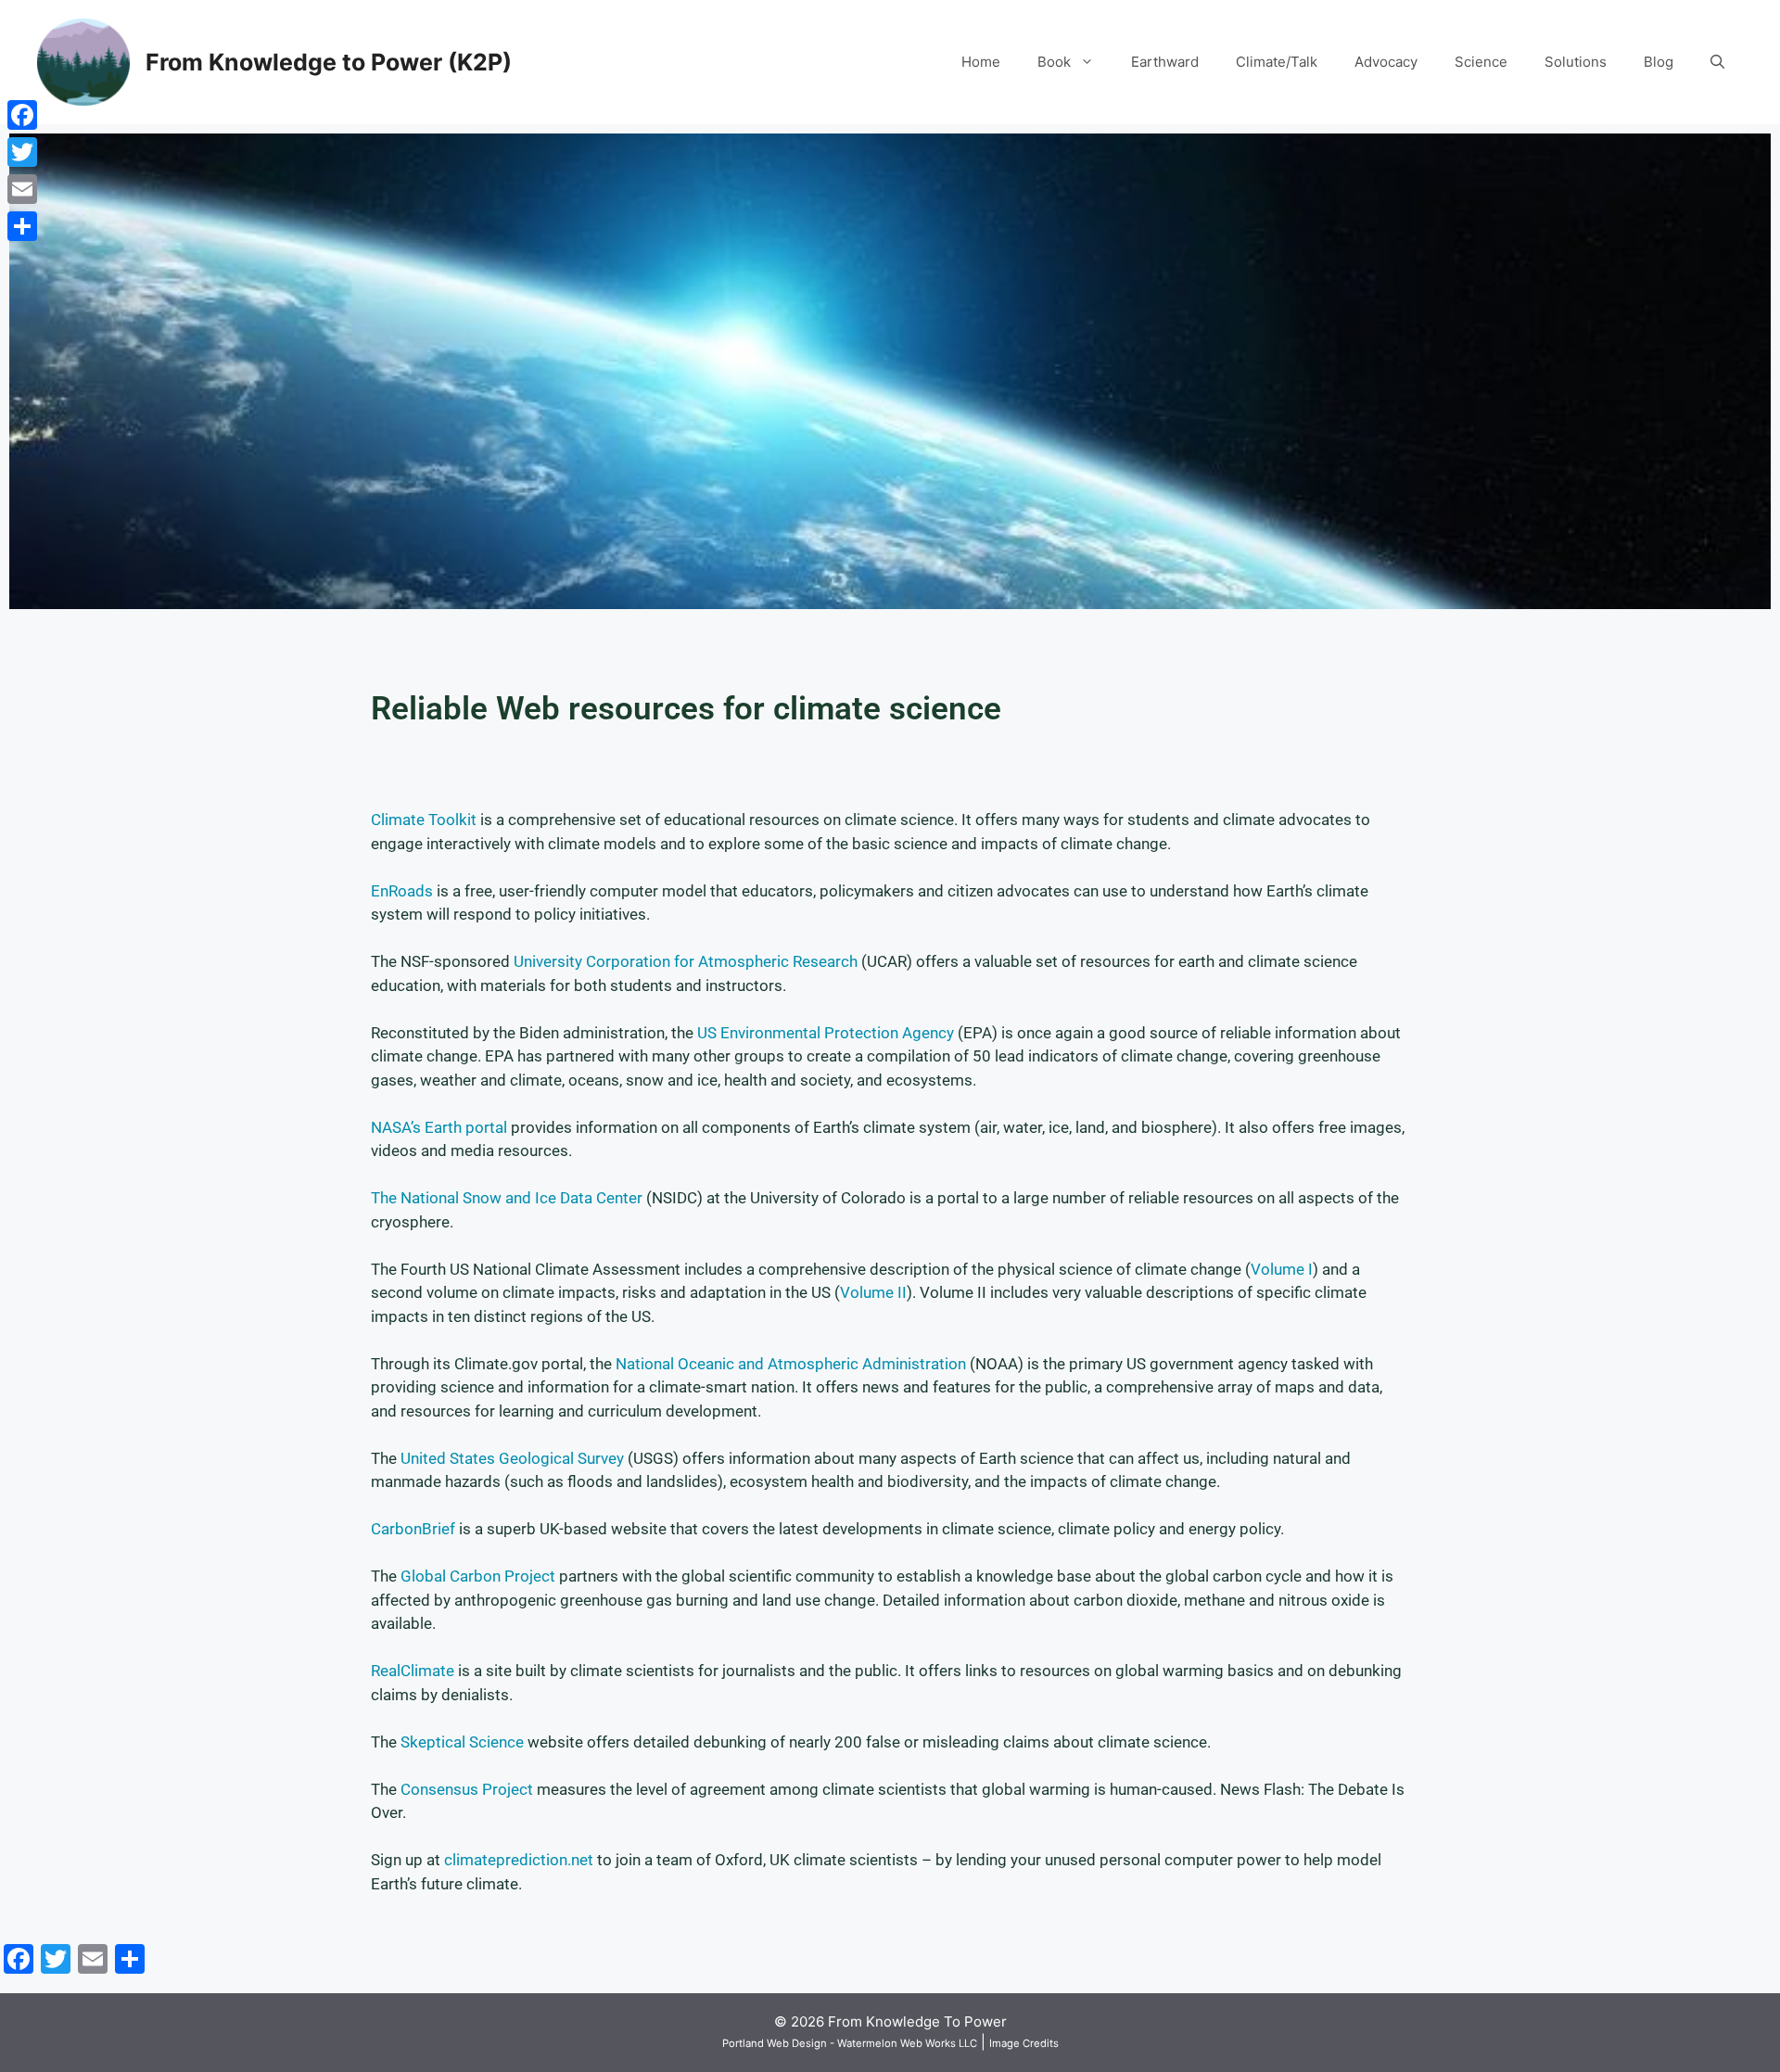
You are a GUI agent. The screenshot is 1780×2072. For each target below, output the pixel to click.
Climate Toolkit (424, 820)
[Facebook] (22, 115)
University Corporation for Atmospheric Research (686, 961)
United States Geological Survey (512, 1458)
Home (981, 62)
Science (1481, 62)
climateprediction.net (519, 1860)
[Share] (22, 226)
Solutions (1576, 62)
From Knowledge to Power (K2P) (329, 62)
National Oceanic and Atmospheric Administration (791, 1364)
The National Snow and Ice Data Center (507, 1198)
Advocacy (1386, 62)
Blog (1659, 62)
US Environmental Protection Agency (826, 1033)
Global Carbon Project (478, 1576)
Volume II (873, 1292)
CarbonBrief (413, 1529)
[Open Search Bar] (1717, 62)
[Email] (22, 189)
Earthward (1165, 62)
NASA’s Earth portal (439, 1127)
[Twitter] (22, 152)
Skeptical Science (462, 1742)
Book (1054, 62)
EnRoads (402, 891)
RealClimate (413, 1671)
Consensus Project (467, 1789)
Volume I (1282, 1269)
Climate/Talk (1277, 62)
